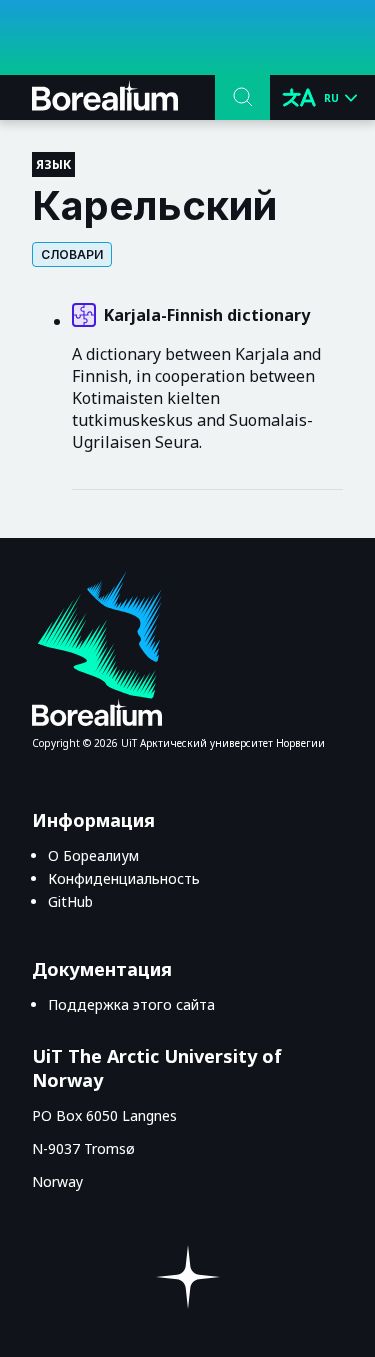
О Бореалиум (93, 855)
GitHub (70, 901)
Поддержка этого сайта (131, 1004)
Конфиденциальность (124, 878)
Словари (72, 254)
